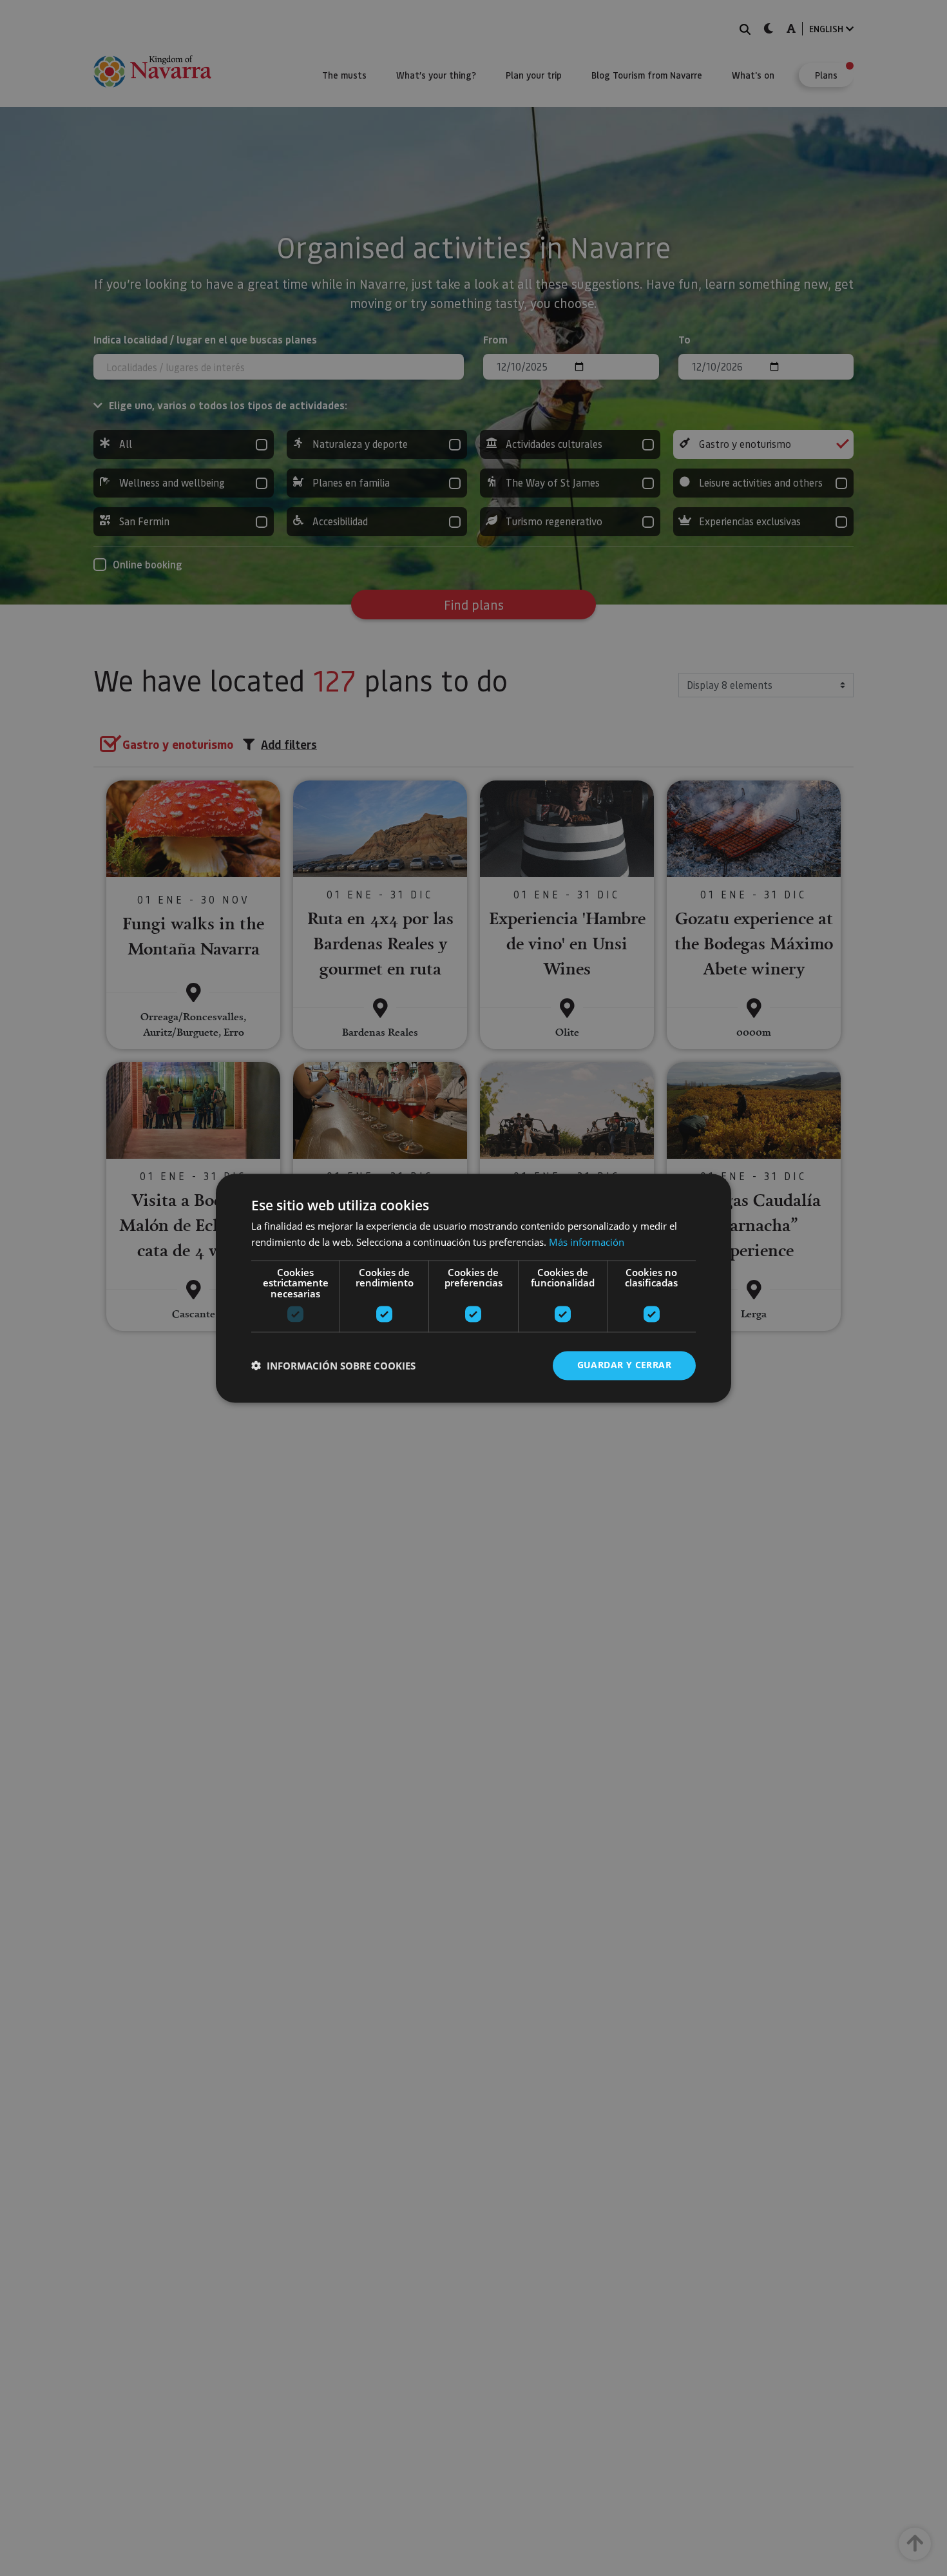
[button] (333, 1366)
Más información (587, 1242)
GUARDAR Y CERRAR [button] (624, 1365)
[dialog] (473, 1288)
